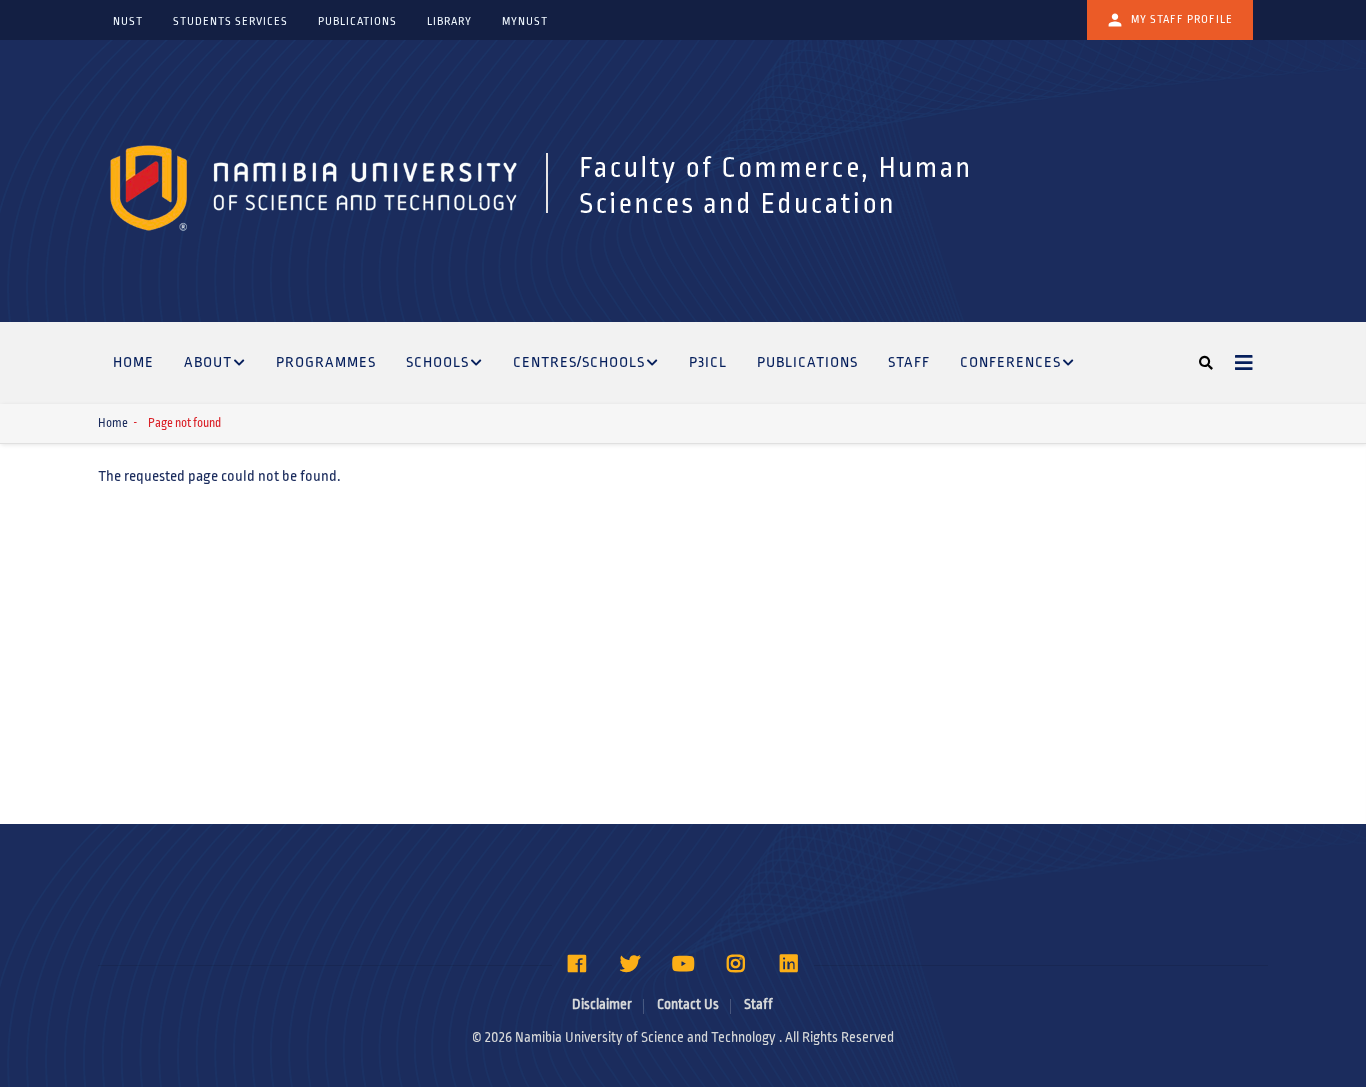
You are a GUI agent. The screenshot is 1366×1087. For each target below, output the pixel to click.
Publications (807, 362)
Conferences (1010, 362)
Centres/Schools (579, 362)
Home (133, 362)
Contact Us (688, 1004)
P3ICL (708, 362)
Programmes (326, 362)
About (208, 362)
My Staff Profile (1182, 19)
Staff (909, 362)
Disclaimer (602, 1004)
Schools (437, 362)
